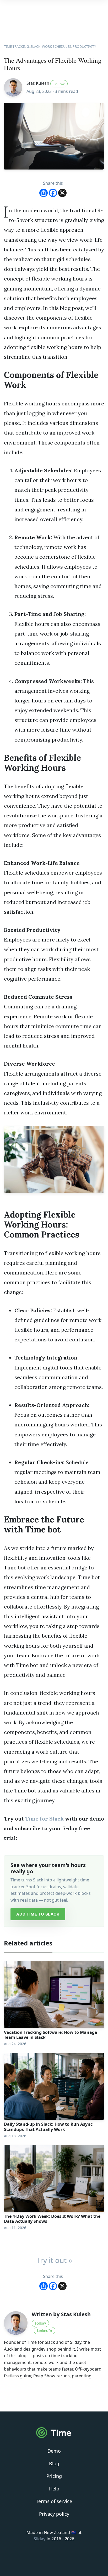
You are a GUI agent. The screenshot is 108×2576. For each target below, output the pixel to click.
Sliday (39, 2539)
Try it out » (54, 2260)
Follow (59, 84)
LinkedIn (45, 2331)
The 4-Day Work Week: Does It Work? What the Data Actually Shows (52, 2219)
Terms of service (54, 2501)
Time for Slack (44, 1819)
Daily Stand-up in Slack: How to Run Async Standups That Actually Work (48, 2127)
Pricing (54, 2476)
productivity (84, 46)
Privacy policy (54, 2514)
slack (35, 46)
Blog (54, 2463)
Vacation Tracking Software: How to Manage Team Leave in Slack (50, 2035)
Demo (54, 2451)
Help (54, 2489)
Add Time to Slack (38, 1914)
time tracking (16, 46)
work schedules (56, 46)
